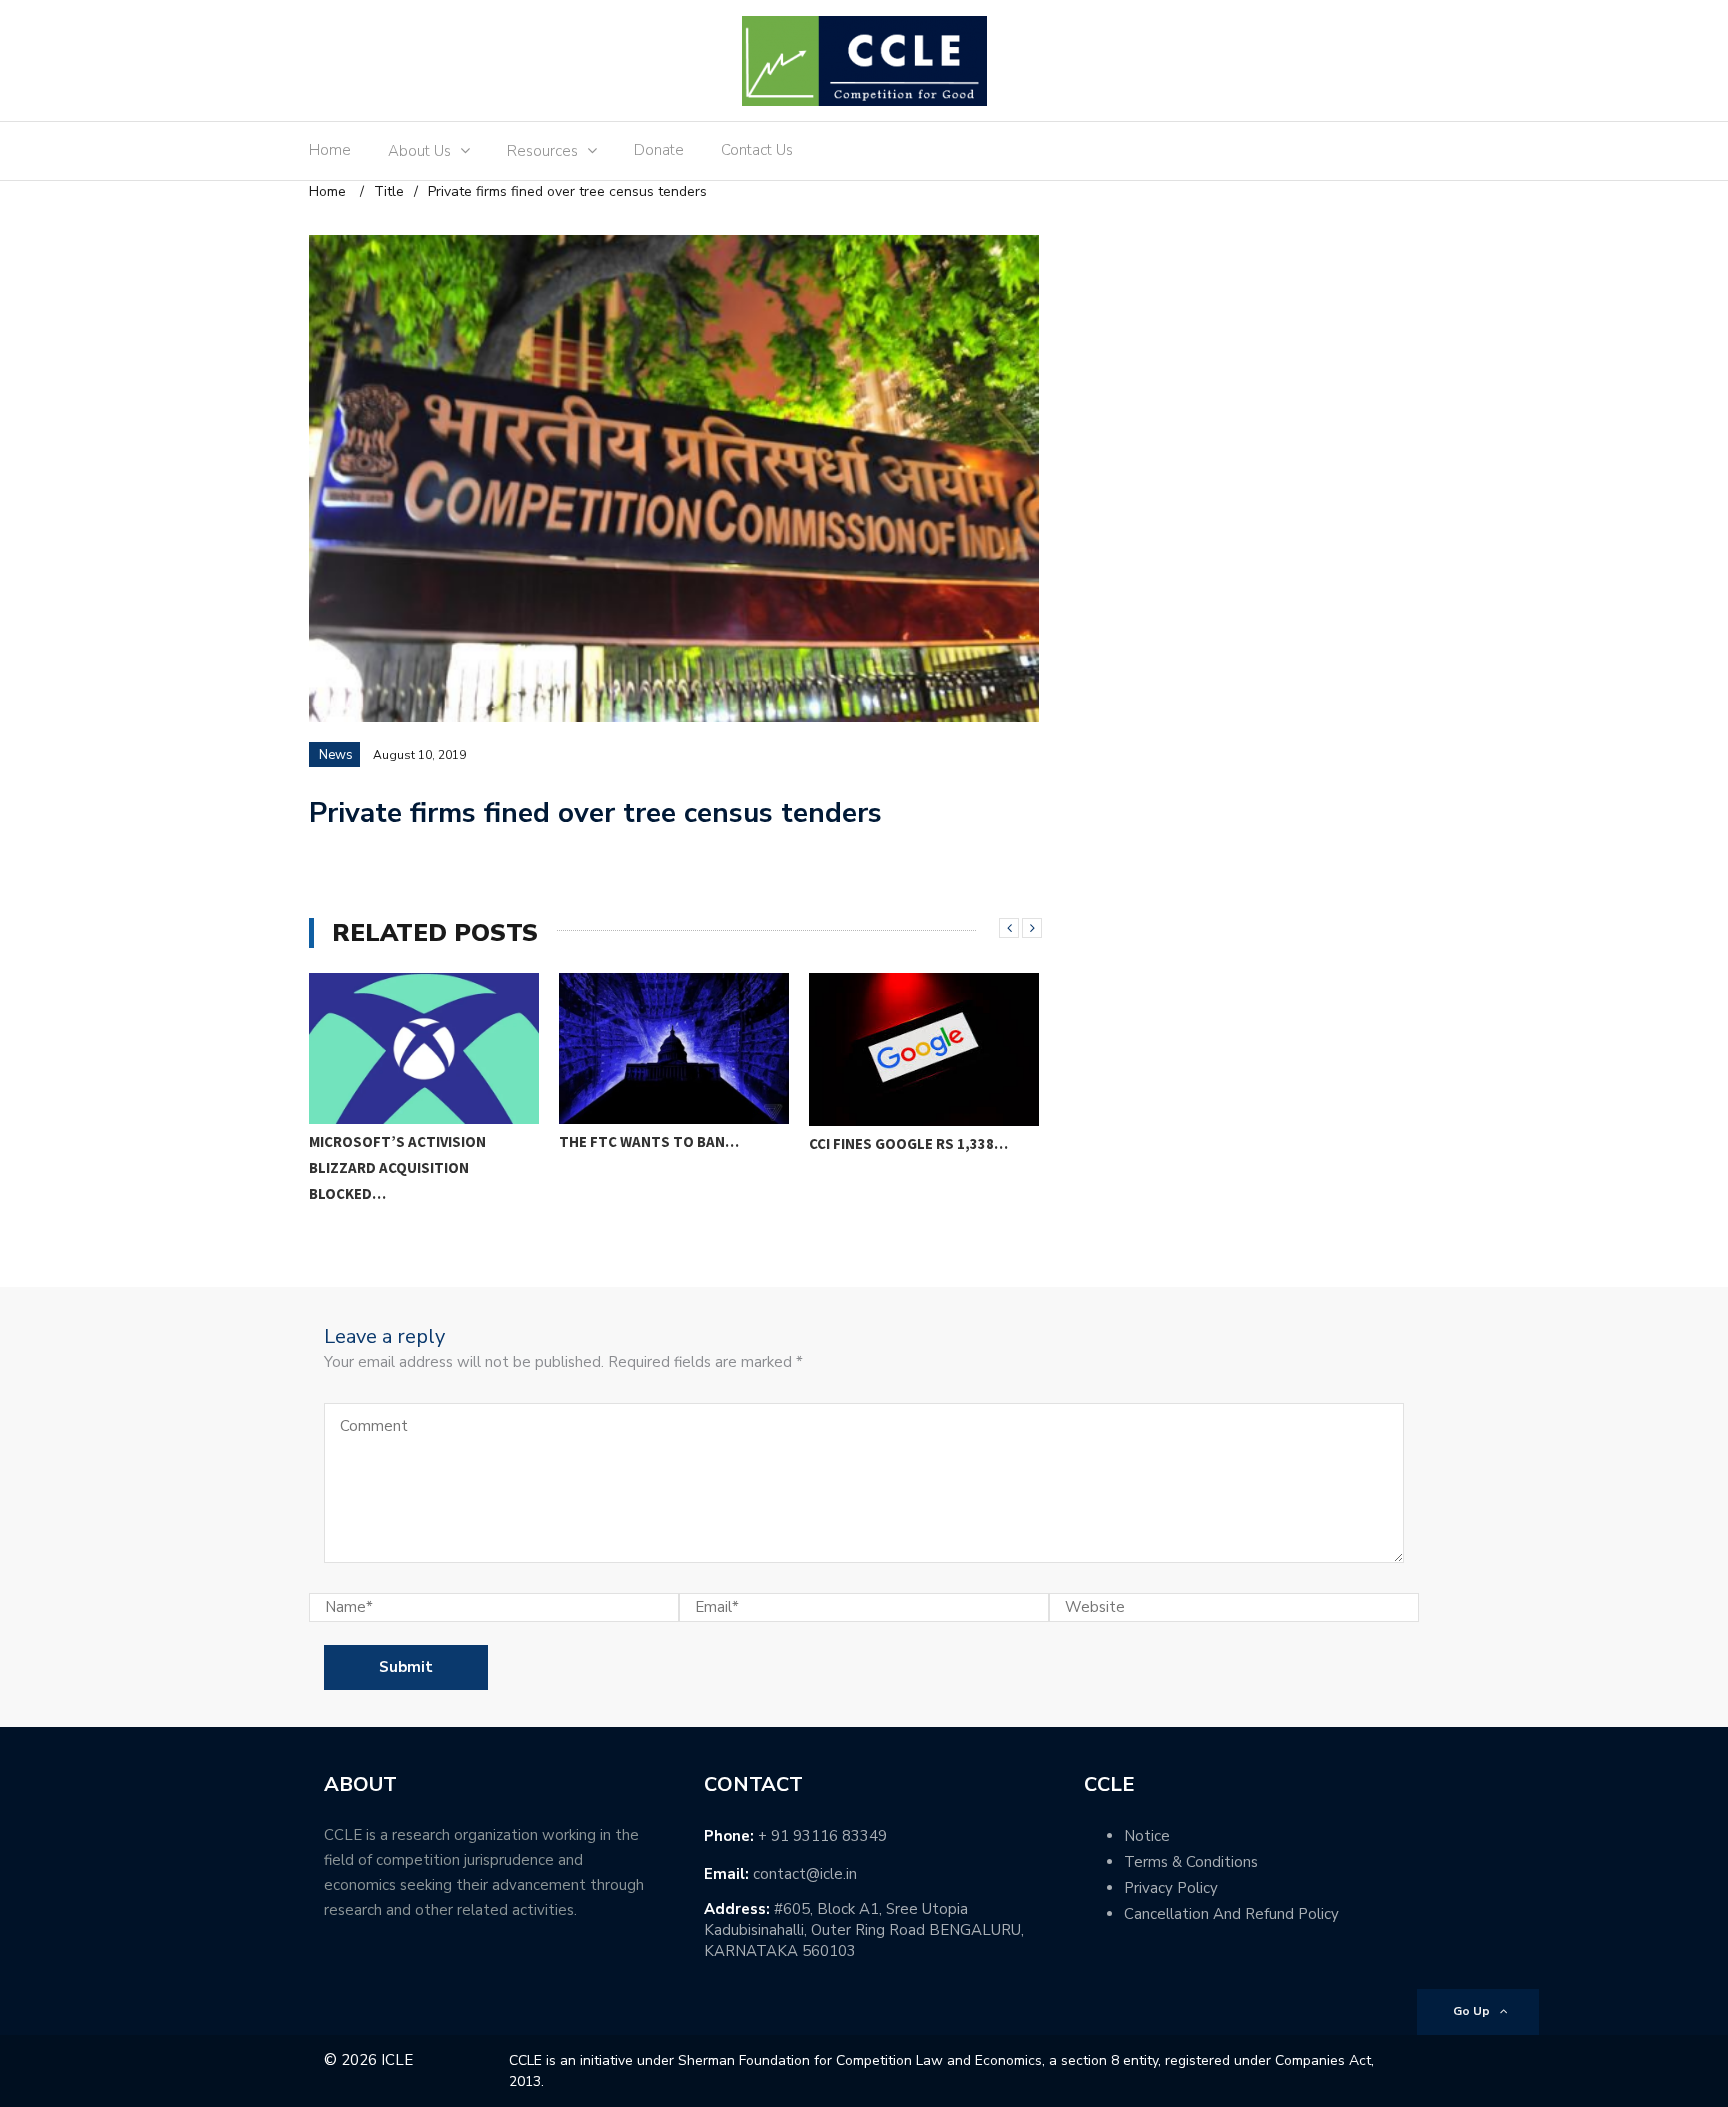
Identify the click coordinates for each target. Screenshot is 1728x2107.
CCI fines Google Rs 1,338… (908, 1143)
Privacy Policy (1171, 1888)
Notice (1147, 1836)
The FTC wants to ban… (649, 1141)
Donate (659, 150)
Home (330, 150)
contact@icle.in (805, 1874)
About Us (419, 151)
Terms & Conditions (1191, 1862)
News (336, 755)
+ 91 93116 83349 (822, 1836)
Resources (542, 151)
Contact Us (757, 150)
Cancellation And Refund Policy (1231, 1914)
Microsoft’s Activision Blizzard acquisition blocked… (397, 1167)
